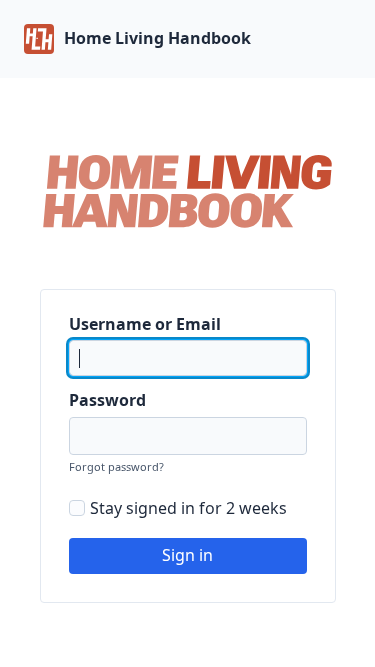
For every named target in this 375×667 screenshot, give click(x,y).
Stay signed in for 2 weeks (188, 508)
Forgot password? (116, 466)
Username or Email (145, 324)
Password (107, 400)
